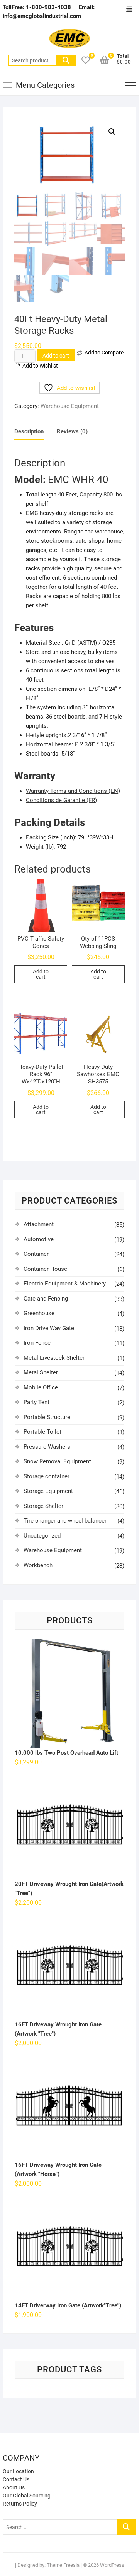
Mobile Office (41, 1387)
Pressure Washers (47, 1447)
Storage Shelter (43, 1506)
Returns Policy (20, 2504)
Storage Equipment (48, 1491)
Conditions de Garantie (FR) (61, 800)
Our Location (18, 2471)
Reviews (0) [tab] (72, 431)
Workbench (38, 1565)
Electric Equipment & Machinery (65, 1284)
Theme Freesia (63, 2565)
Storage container (47, 1476)
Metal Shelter (41, 1372)
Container (36, 1254)
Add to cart (56, 356)
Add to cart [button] (41, 974)
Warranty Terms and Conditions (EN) (73, 791)
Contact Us (16, 2479)
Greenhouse (39, 1313)
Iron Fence (37, 1343)
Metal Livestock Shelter (54, 1358)
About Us (14, 2487)
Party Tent (36, 1402)
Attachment (39, 1224)
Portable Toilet (42, 1432)
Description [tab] (29, 431)
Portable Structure (47, 1417)
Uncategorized (42, 1536)
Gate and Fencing (46, 1299)
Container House (45, 1269)
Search (66, 60)
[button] (112, 132)
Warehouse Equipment (70, 406)
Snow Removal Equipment (57, 1461)
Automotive (39, 1239)
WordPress (112, 2565)
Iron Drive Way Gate (49, 1328)
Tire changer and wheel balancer (65, 1521)
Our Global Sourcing (27, 2496)
